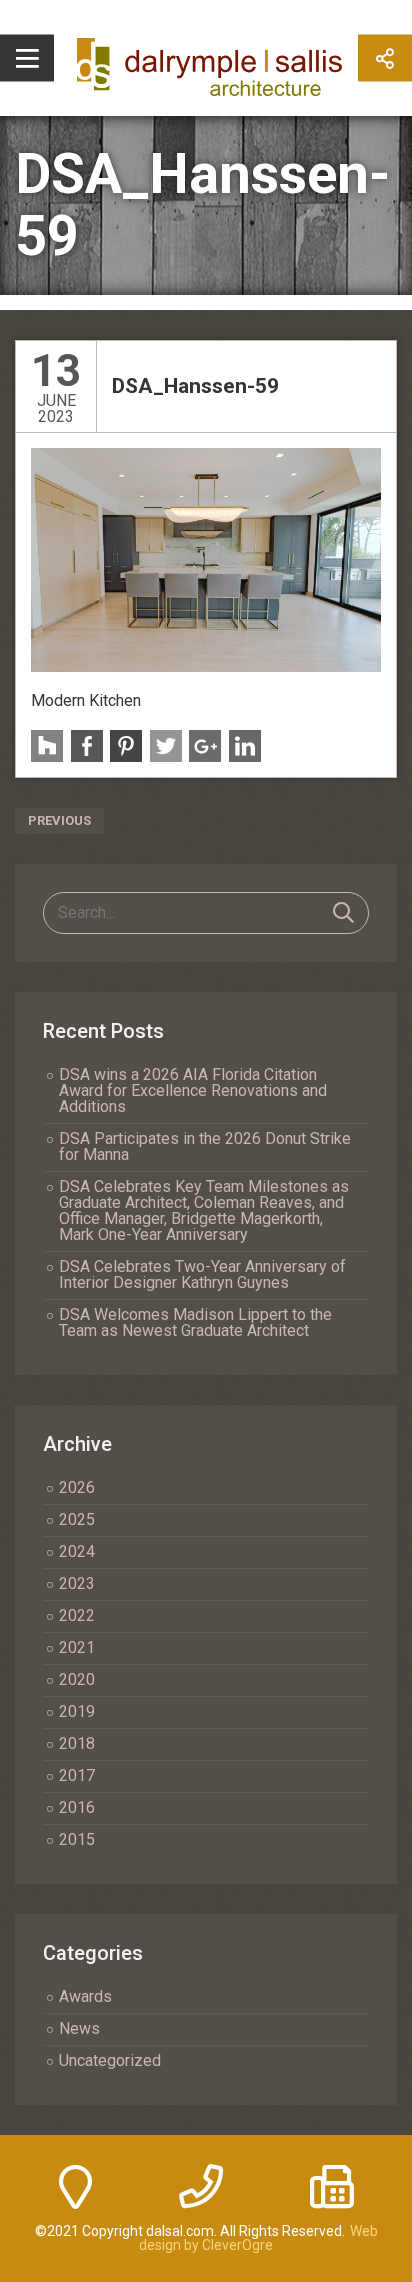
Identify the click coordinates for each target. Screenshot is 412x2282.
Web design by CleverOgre (258, 2238)
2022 (77, 1615)
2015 (77, 1839)
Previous (59, 820)
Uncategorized (110, 2060)
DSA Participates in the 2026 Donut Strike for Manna (205, 1146)
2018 (77, 1743)
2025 (77, 1519)
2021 (77, 1647)
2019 (77, 1711)
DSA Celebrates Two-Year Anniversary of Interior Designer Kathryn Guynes (202, 1274)
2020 (77, 1679)
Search (343, 913)
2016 (77, 1807)
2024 (77, 1551)
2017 (77, 1775)
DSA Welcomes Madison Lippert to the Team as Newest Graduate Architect (195, 1322)
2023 (77, 1583)
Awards (85, 1996)
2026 (77, 1487)
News (79, 2028)
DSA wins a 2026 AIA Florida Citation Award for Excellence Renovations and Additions (193, 1090)
